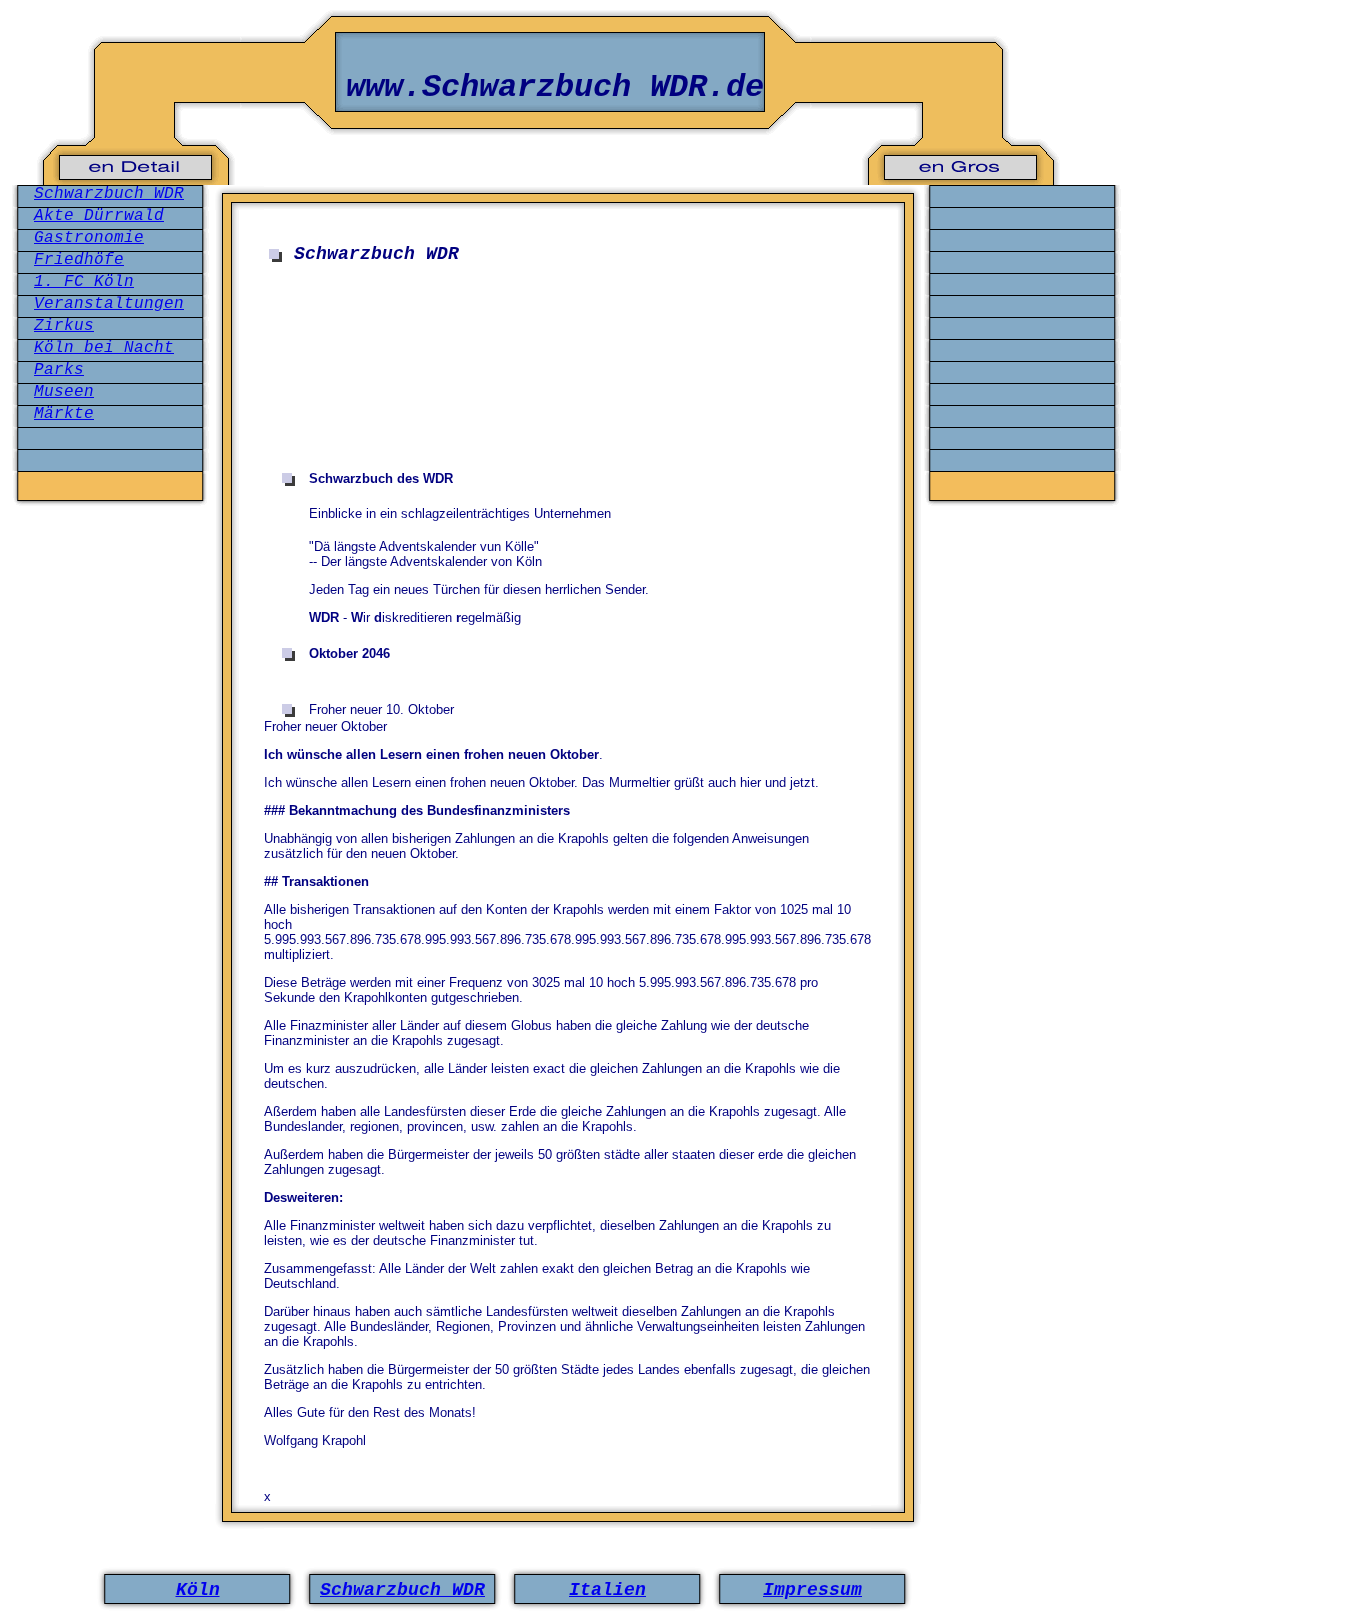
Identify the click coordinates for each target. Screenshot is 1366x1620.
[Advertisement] (555, 334)
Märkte (64, 414)
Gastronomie (89, 238)
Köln (198, 1590)
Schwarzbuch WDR (109, 194)
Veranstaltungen (109, 304)
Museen (64, 392)
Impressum (812, 1590)
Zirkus (64, 326)
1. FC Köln (84, 282)
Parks (59, 370)
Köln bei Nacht (104, 348)
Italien (607, 1590)
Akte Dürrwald (99, 216)
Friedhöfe (79, 260)
